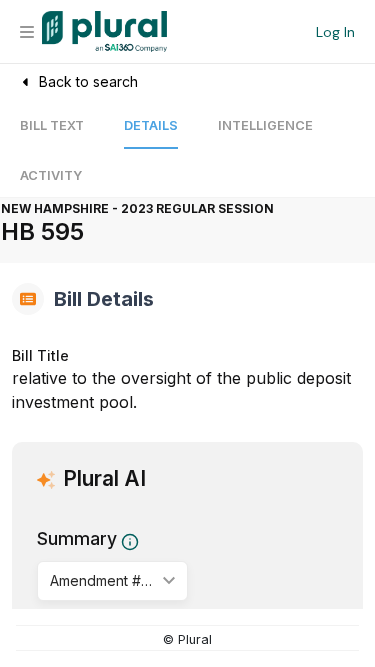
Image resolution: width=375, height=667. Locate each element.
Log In (335, 32)
